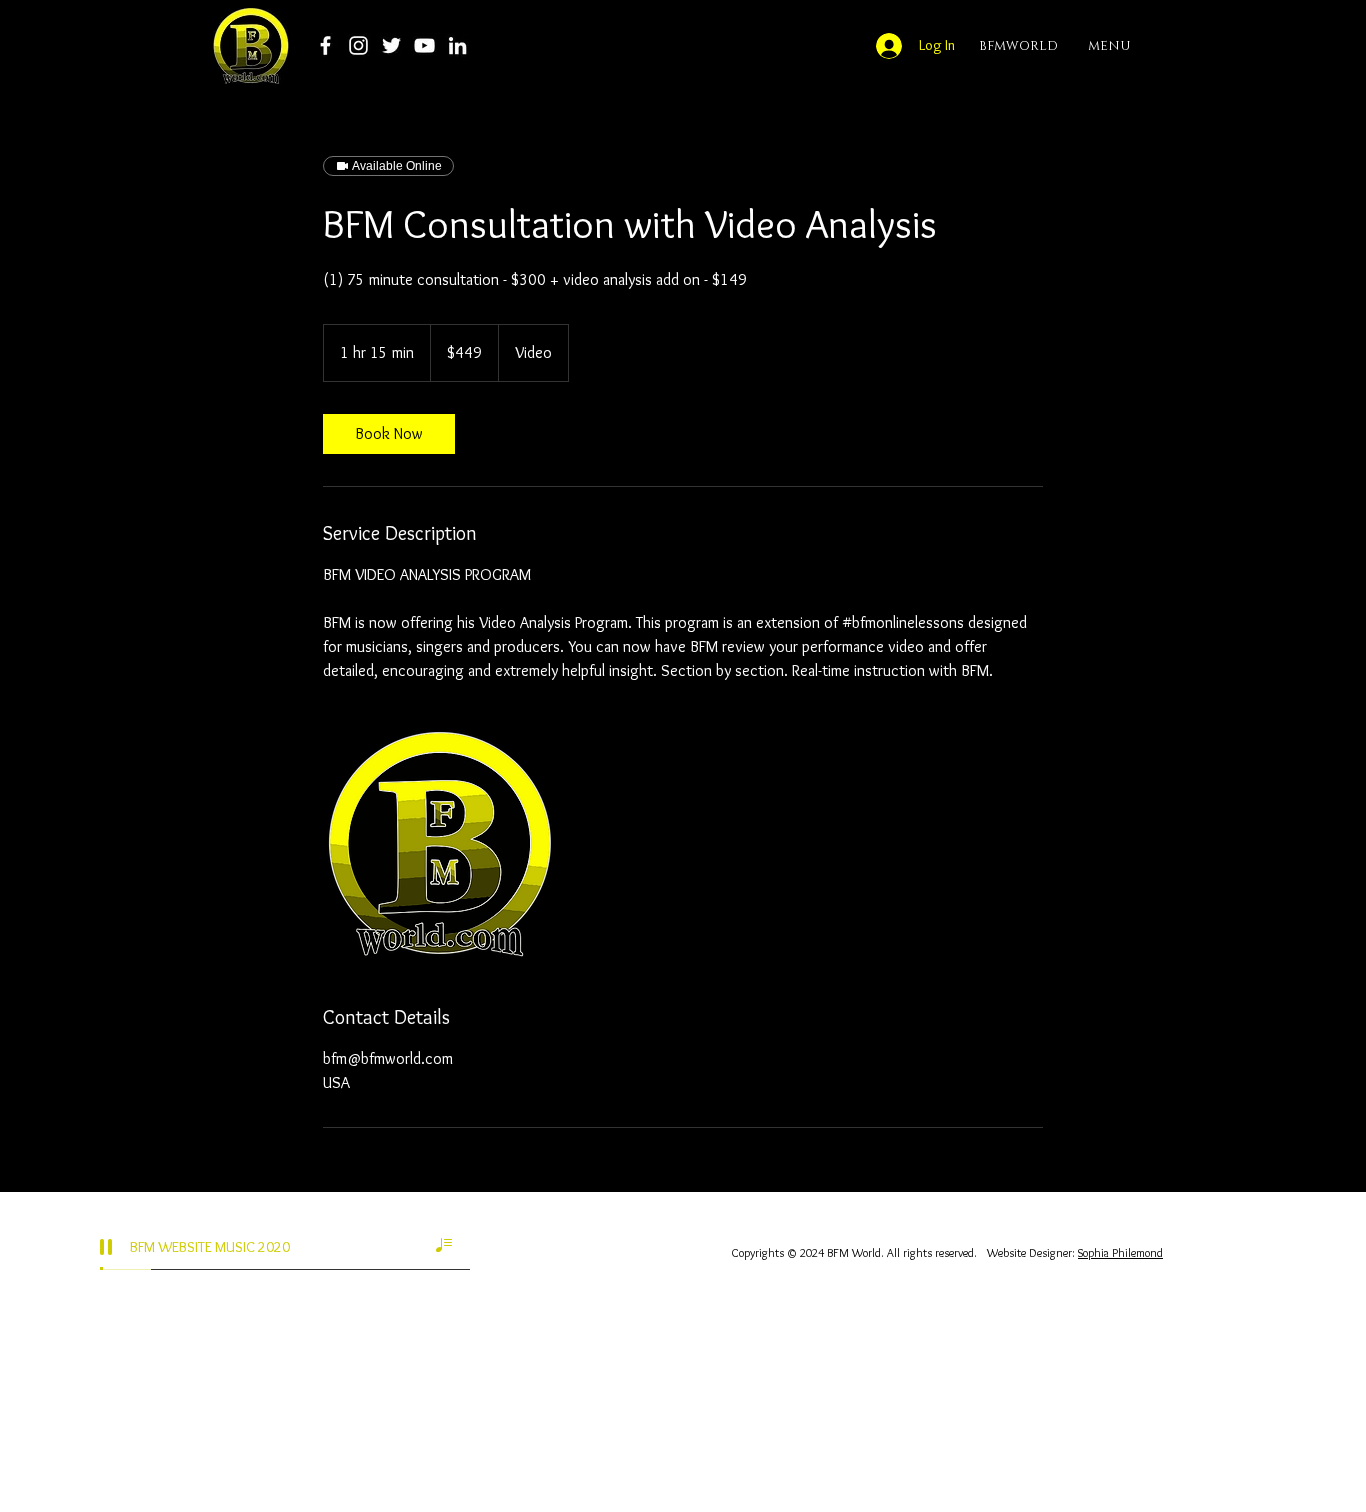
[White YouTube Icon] (424, 45)
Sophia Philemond (1120, 1252)
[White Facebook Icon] (325, 45)
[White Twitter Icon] (391, 45)
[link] (389, 434)
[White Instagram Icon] (358, 45)
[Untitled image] (439, 843)
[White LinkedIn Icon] (457, 45)
